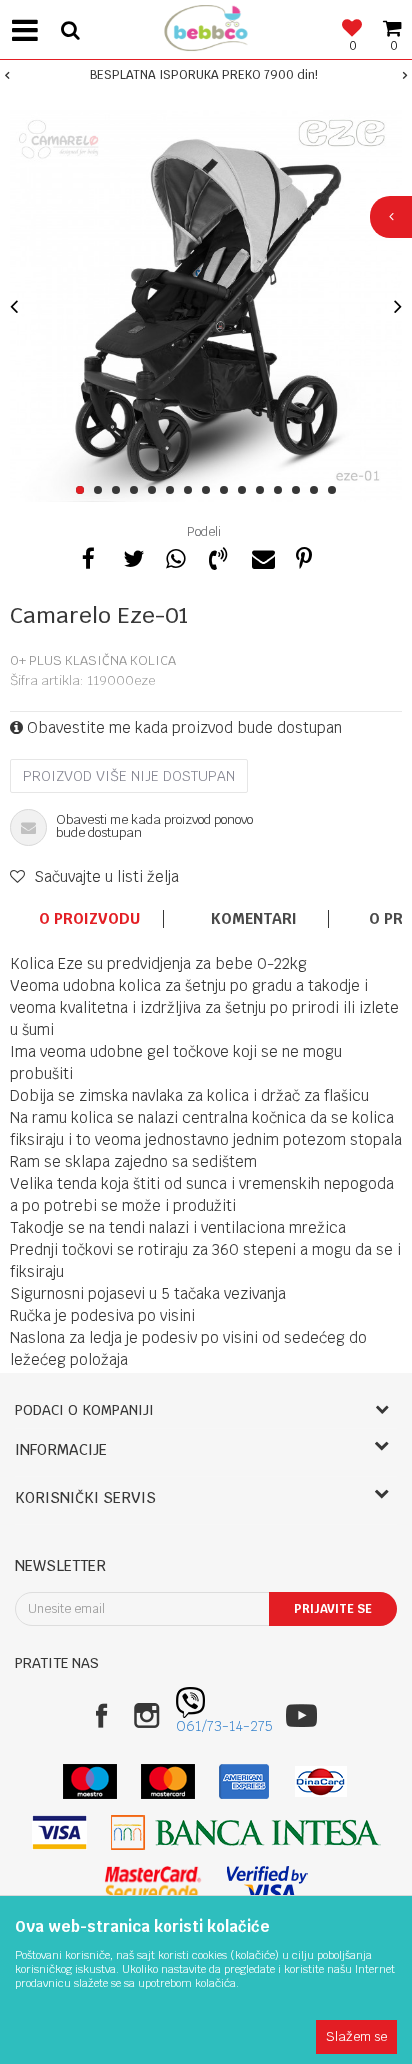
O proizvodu (89, 919)
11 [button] (263, 491)
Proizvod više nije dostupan (129, 776)
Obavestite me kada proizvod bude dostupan (182, 727)
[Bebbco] (206, 25)
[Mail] (261, 556)
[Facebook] (89, 556)
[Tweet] (132, 556)
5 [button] (155, 491)
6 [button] (173, 491)
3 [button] (119, 491)
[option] (206, 75)
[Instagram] (146, 1715)
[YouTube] (301, 1715)
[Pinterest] (304, 556)
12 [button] (281, 491)
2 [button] (101, 491)
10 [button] (245, 491)
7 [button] (191, 491)
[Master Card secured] (153, 1883)
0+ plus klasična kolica (93, 660)
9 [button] (227, 491)
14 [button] (317, 491)
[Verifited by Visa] (267, 1883)
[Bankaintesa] (246, 1832)
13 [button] (299, 491)
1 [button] (83, 491)
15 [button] (335, 491)
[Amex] (244, 1781)
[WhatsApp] (175, 556)
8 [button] (209, 491)
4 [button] (137, 491)
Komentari (254, 919)
